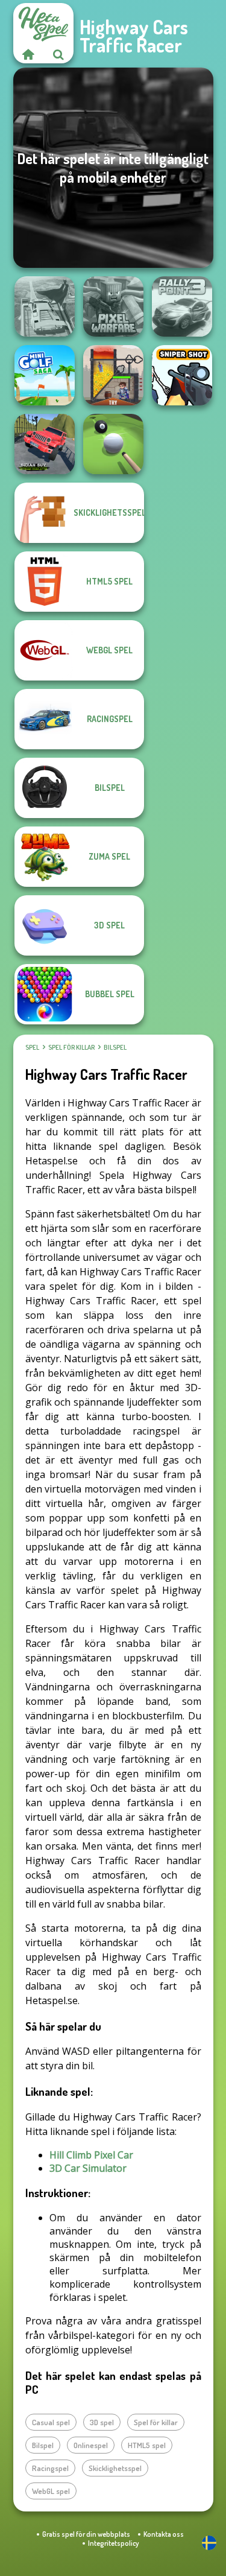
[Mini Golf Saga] (45, 375)
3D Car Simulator (88, 2168)
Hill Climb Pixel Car (91, 2155)
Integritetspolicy (113, 2543)
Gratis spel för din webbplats (86, 2534)
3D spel (102, 2422)
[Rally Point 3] (182, 306)
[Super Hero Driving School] (45, 306)
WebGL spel (51, 2491)
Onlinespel (91, 2445)
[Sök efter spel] (58, 54)
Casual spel (51, 2422)
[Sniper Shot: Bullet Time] (182, 375)
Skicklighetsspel (115, 2468)
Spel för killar (71, 1047)
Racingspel (50, 2468)
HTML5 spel (147, 2445)
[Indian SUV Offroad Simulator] (45, 444)
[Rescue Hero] (113, 375)
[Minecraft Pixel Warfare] (113, 306)
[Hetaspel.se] (28, 54)
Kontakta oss (164, 2534)
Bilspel (115, 1047)
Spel (32, 1047)
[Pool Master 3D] (113, 444)
